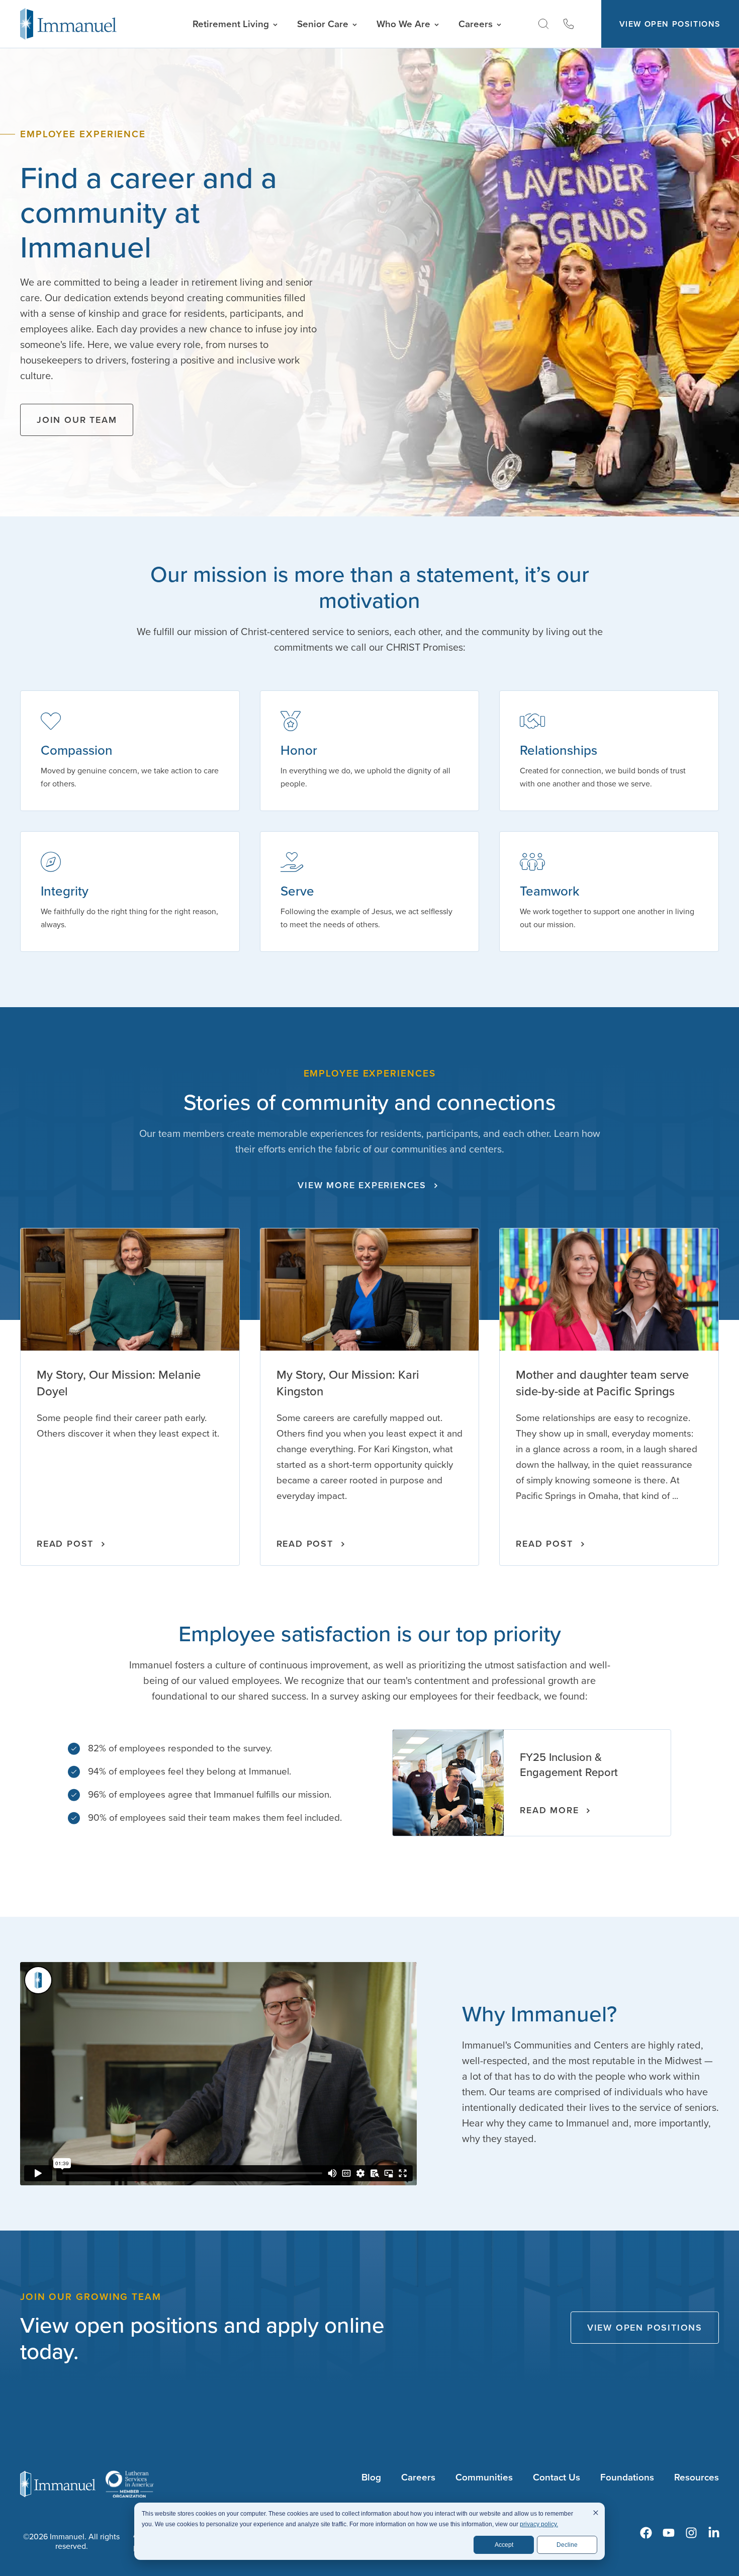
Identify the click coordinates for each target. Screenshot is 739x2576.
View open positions (645, 2328)
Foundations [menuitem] (627, 2477)
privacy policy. (539, 2524)
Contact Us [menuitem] (557, 2477)
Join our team (77, 420)
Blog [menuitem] (371, 2477)
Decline (567, 2545)
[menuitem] (646, 2533)
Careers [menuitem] (418, 2477)
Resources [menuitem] (697, 2477)
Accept (504, 2545)
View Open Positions (670, 24)
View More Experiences (362, 1185)
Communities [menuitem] (484, 2477)
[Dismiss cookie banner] (596, 2514)
